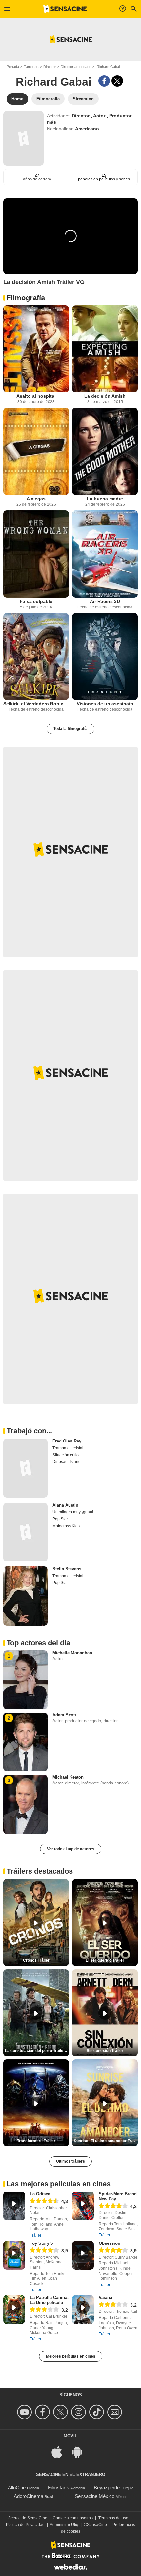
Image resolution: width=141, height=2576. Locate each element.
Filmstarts (59, 2488)
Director (50, 67)
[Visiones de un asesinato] (105, 657)
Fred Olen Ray (67, 1441)
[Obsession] (83, 2255)
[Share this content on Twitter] (117, 81)
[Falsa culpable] (36, 554)
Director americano (76, 67)
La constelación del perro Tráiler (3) (37, 2051)
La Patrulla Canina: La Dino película (49, 2300)
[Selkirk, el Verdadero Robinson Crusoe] (36, 657)
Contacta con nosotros (73, 2518)
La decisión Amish (105, 396)
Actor (100, 116)
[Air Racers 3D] (105, 554)
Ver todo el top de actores (71, 1849)
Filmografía (26, 298)
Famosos (31, 67)
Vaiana (105, 2298)
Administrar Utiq (64, 2525)
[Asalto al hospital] (36, 349)
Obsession (110, 2243)
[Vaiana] (83, 2310)
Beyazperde (107, 2488)
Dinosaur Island (67, 1462)
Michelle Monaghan (72, 1653)
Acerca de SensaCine (28, 2518)
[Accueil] (65, 9)
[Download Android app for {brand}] (81, 2451)
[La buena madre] (105, 451)
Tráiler (36, 2235)
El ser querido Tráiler (105, 1960)
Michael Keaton (68, 1777)
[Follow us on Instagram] (80, 2412)
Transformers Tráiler (36, 2141)
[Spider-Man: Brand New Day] (83, 2206)
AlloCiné (17, 2488)
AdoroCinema (29, 2496)
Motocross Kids (66, 1526)
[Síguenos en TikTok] (98, 2412)
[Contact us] (116, 2412)
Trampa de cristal (68, 1448)
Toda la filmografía (70, 729)
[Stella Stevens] (25, 1596)
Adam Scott (64, 1715)
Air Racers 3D (105, 601)
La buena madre (105, 499)
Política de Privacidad (25, 2525)
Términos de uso (113, 2518)
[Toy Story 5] (14, 2255)
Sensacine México (95, 2496)
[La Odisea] (14, 2206)
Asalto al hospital (36, 396)
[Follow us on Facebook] (43, 2412)
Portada (13, 67)
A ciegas (36, 499)
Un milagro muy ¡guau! (73, 1512)
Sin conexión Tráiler (105, 2051)
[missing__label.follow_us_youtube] (25, 2412)
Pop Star (60, 1519)
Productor (120, 116)
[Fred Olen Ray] (25, 1468)
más (51, 122)
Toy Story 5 (41, 2243)
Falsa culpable (36, 601)
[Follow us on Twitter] (61, 2412)
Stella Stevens (67, 1569)
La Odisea (40, 2194)
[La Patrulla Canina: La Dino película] (14, 2310)
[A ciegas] (36, 451)
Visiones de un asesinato (105, 704)
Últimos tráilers (70, 2161)
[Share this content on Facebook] (104, 81)
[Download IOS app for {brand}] (60, 2451)
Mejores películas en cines (71, 2356)
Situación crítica (67, 1455)
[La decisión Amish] (105, 349)
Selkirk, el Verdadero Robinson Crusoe (36, 704)
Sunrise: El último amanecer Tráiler (106, 2141)
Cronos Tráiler (36, 1960)
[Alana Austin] (25, 1532)
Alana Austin (65, 1505)
